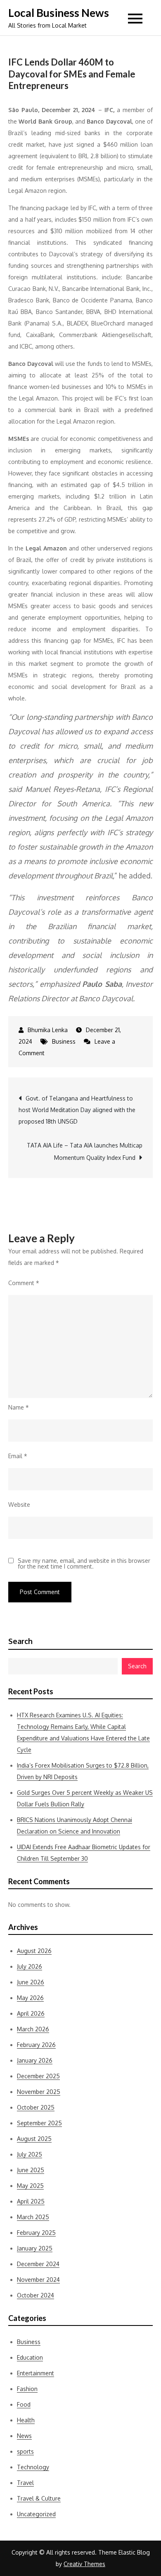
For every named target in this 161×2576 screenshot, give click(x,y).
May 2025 (30, 2186)
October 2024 (36, 2295)
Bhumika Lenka (48, 1030)
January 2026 (35, 2060)
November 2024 (38, 2280)
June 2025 (31, 2170)
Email (18, 1456)
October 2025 (36, 2107)
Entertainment (36, 2373)
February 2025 (36, 2233)
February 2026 (36, 2045)
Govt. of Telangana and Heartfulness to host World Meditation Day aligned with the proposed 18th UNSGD (77, 1110)
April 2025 (31, 2201)
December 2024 (38, 2264)
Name (19, 1407)
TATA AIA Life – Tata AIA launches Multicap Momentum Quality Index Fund (85, 1151)
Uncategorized (36, 2514)
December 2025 (38, 2076)
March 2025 (33, 2217)
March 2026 (33, 2029)
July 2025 (30, 2154)
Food (24, 2404)
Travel (25, 2483)
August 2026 (34, 1951)
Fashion (27, 2389)
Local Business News (59, 13)
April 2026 (31, 2013)
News (24, 2436)
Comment (24, 1283)
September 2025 (39, 2123)
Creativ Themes (84, 2564)
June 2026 (31, 1982)
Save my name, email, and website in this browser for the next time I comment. (84, 1564)
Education (30, 2357)
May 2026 (30, 1998)
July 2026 (30, 1966)
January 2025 (35, 2248)
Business (64, 1041)
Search (20, 1641)
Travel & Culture (39, 2498)
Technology (33, 2467)
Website (19, 1505)
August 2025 (34, 2139)
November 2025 (39, 2092)
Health (26, 2420)
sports (25, 2451)
